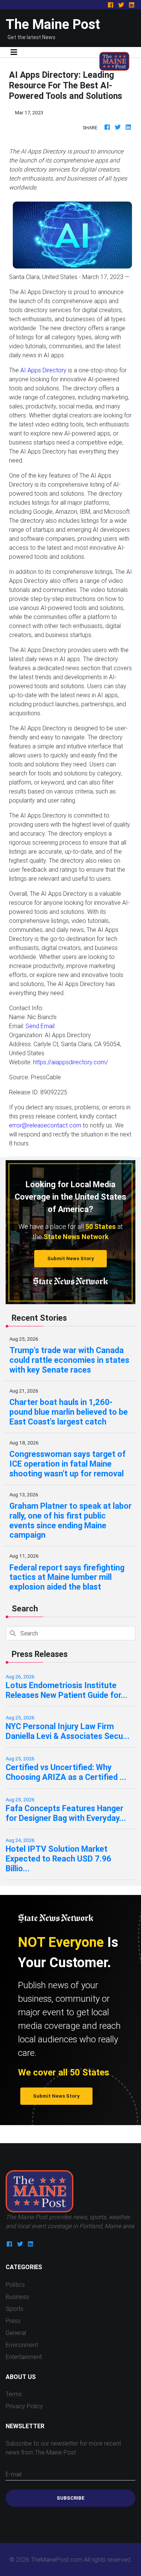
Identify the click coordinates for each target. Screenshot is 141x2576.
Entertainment (24, 2357)
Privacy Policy (24, 2406)
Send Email (40, 1026)
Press (13, 2321)
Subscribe (71, 2498)
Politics (15, 2285)
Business (17, 2297)
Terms (14, 2394)
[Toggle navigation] (14, 52)
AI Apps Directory (43, 370)
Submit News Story (71, 1258)
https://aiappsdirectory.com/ (70, 1062)
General (16, 2333)
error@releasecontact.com (45, 1125)
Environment (22, 2345)
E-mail (14, 2474)
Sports (14, 2309)
